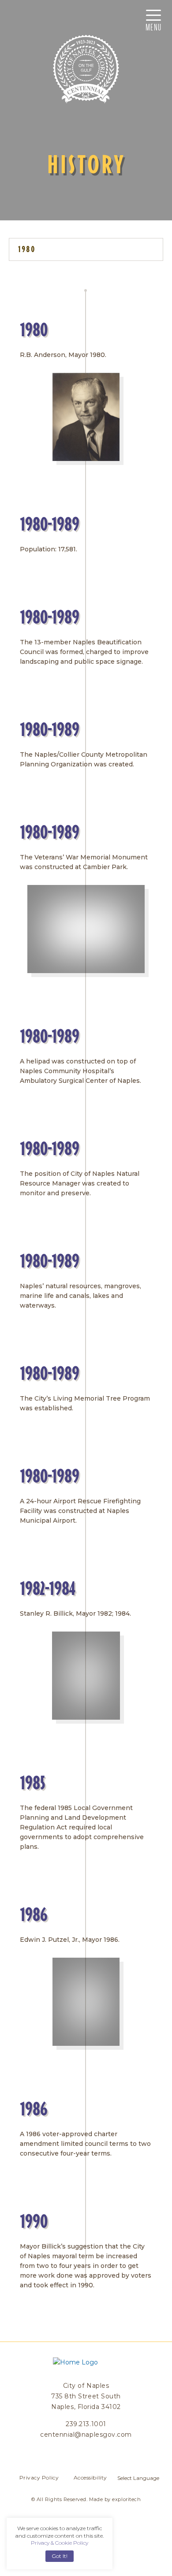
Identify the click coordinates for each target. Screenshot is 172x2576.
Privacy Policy (39, 2477)
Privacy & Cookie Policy (60, 2543)
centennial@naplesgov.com (86, 2435)
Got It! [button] (60, 2556)
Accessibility (90, 2477)
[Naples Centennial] (86, 69)
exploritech (126, 2499)
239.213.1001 (86, 2424)
